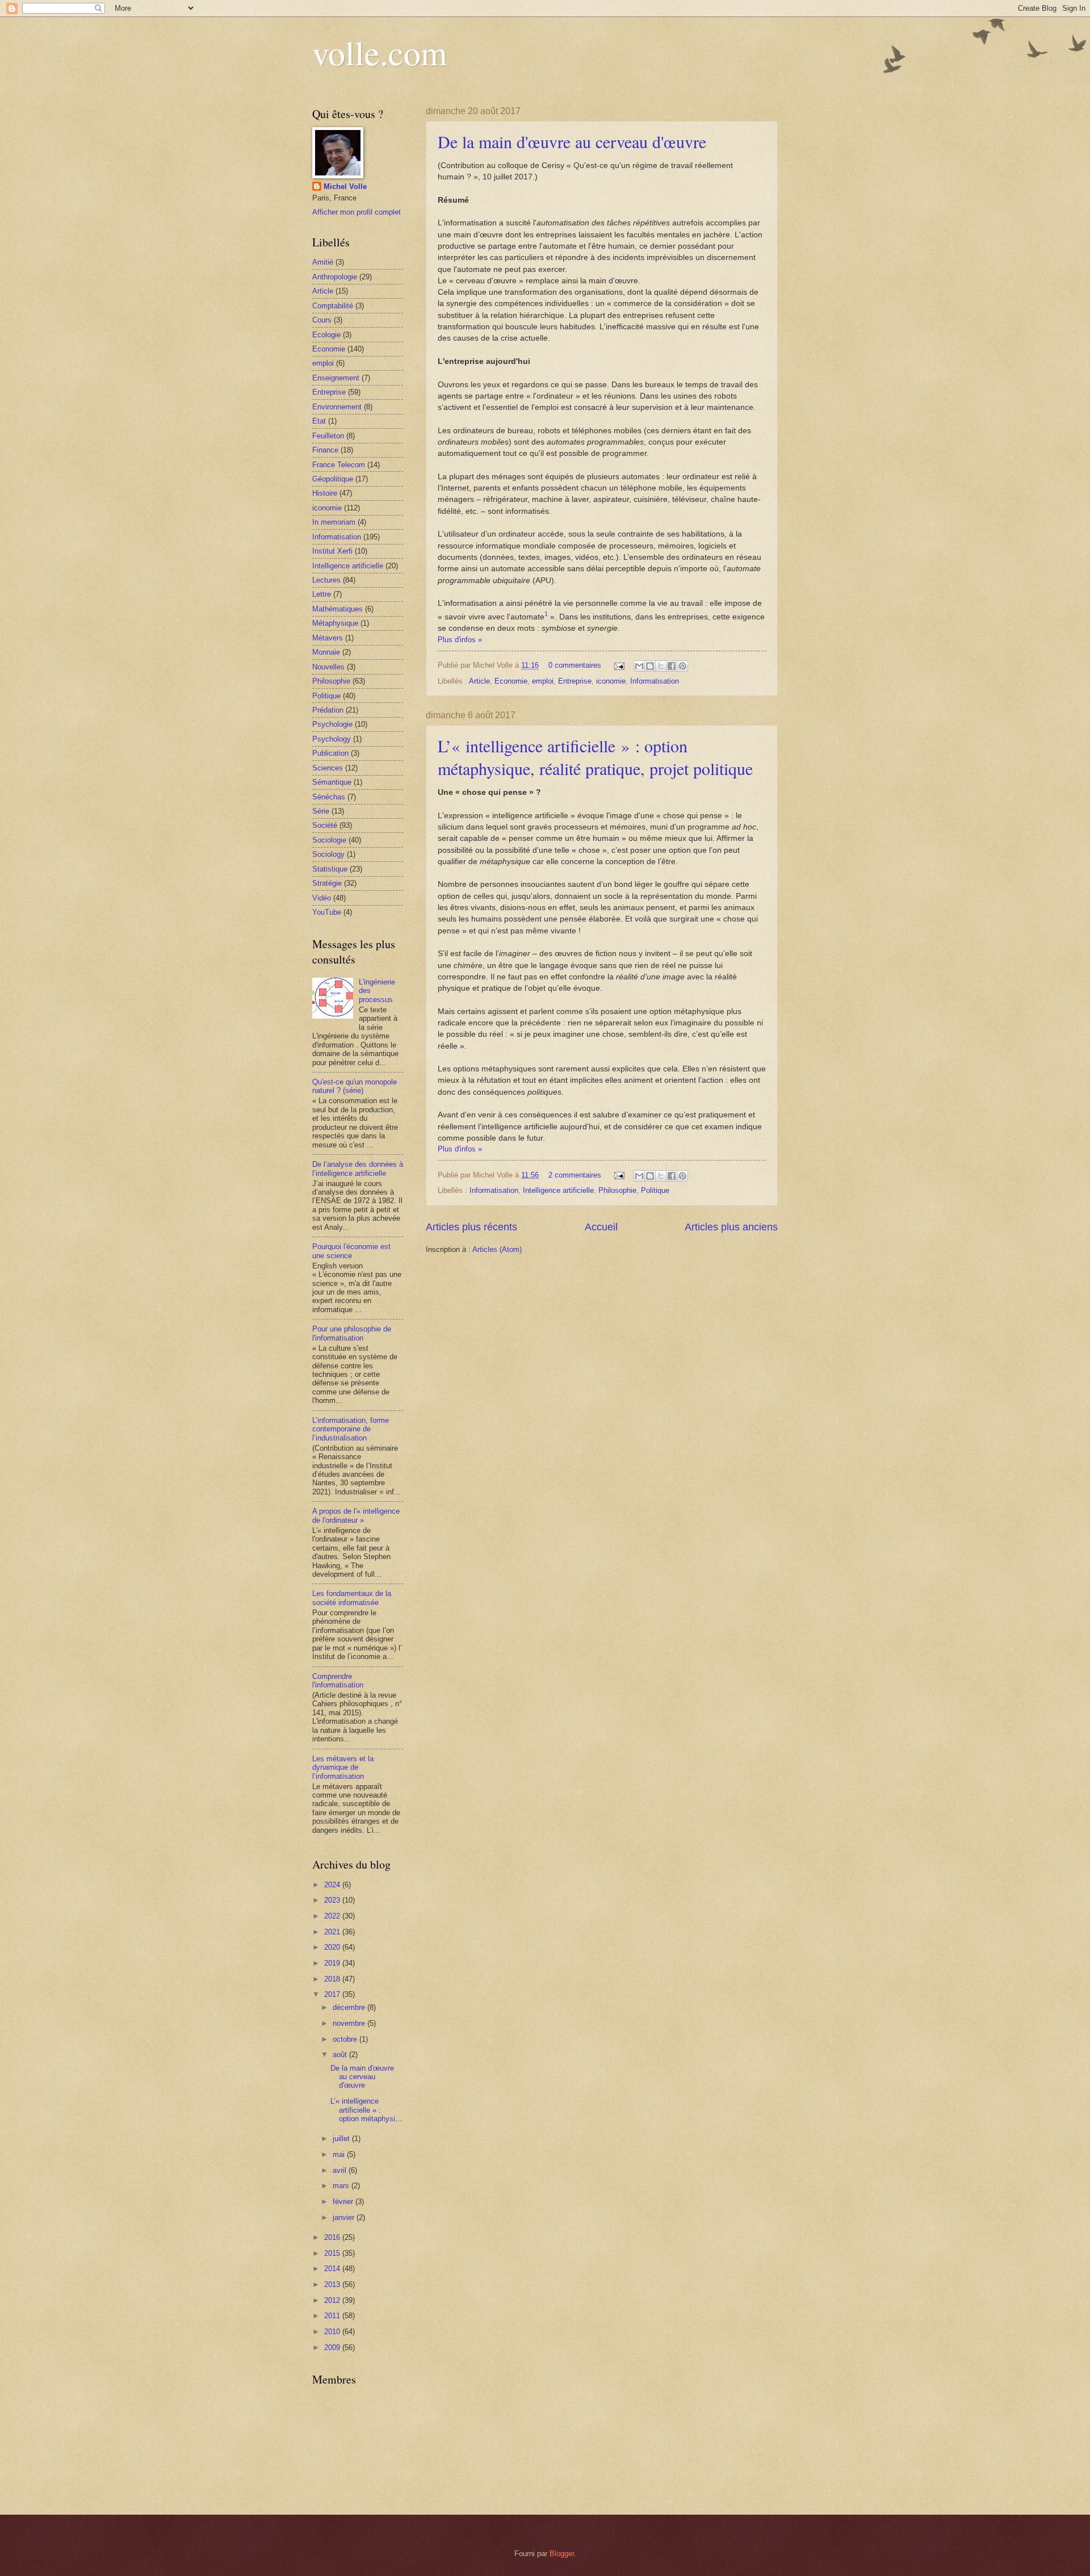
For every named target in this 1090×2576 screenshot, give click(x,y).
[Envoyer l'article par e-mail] (619, 665)
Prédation (328, 710)
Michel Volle (345, 187)
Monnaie (326, 652)
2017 (333, 1994)
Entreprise (575, 681)
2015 (333, 2253)
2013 (333, 2284)
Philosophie (617, 1190)
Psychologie (332, 724)
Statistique (330, 869)
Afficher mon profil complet (357, 212)
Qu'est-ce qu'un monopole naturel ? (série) (355, 1086)
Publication (330, 753)
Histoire (325, 493)
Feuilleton (328, 436)
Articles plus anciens (731, 1227)
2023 (333, 1900)
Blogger (562, 2554)
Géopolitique (333, 479)
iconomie (611, 681)
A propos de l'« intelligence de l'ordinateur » (356, 1515)
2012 (333, 2300)
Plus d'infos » (460, 640)
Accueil (601, 1227)
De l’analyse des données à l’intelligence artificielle (358, 1168)
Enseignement (336, 378)
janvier (345, 2217)
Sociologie (329, 840)
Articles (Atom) (497, 1249)
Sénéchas (329, 797)
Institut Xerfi (332, 551)
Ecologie (326, 335)
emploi (543, 681)
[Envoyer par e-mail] (639, 666)
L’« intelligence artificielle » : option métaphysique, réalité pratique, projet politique (595, 757)
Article (479, 681)
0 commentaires (575, 665)
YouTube (327, 912)
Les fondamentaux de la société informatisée (352, 1598)
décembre (350, 2007)
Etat (319, 421)
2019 (333, 1963)
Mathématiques (338, 609)
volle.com (380, 52)
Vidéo (322, 898)
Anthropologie (335, 277)
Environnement (337, 407)
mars (342, 2186)
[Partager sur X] (661, 666)
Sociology (328, 854)
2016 (333, 2237)
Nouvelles (328, 667)
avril (341, 2170)
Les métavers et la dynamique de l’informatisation (343, 1767)
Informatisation (655, 681)
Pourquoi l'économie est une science (351, 1251)
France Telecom (339, 465)
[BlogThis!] (650, 666)
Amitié (323, 262)
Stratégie (327, 883)
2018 (333, 1979)
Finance (325, 450)
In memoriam (334, 522)
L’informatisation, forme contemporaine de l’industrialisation (351, 1429)
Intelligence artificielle (558, 1190)
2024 (333, 1885)
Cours (322, 320)
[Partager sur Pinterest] (682, 666)
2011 (333, 2316)
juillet (342, 2139)
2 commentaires (575, 1175)
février (344, 2202)
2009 (333, 2347)
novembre (350, 2023)
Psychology (332, 739)
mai (340, 2154)
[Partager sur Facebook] (672, 666)
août (341, 2054)
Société (325, 825)
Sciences (328, 768)
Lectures (326, 580)
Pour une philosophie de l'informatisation (352, 1333)
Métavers (328, 638)
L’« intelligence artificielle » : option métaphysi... (366, 2110)
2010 (333, 2332)
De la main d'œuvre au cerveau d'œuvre (572, 141)
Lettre (322, 594)
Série (321, 811)
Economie (511, 681)
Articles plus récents (471, 1227)
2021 (333, 1932)
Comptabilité (333, 306)
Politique (655, 1190)
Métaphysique (335, 623)
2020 (333, 1947)
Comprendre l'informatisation (338, 1681)
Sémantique (332, 782)
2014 (333, 2269)
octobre (346, 2039)
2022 (333, 1916)
